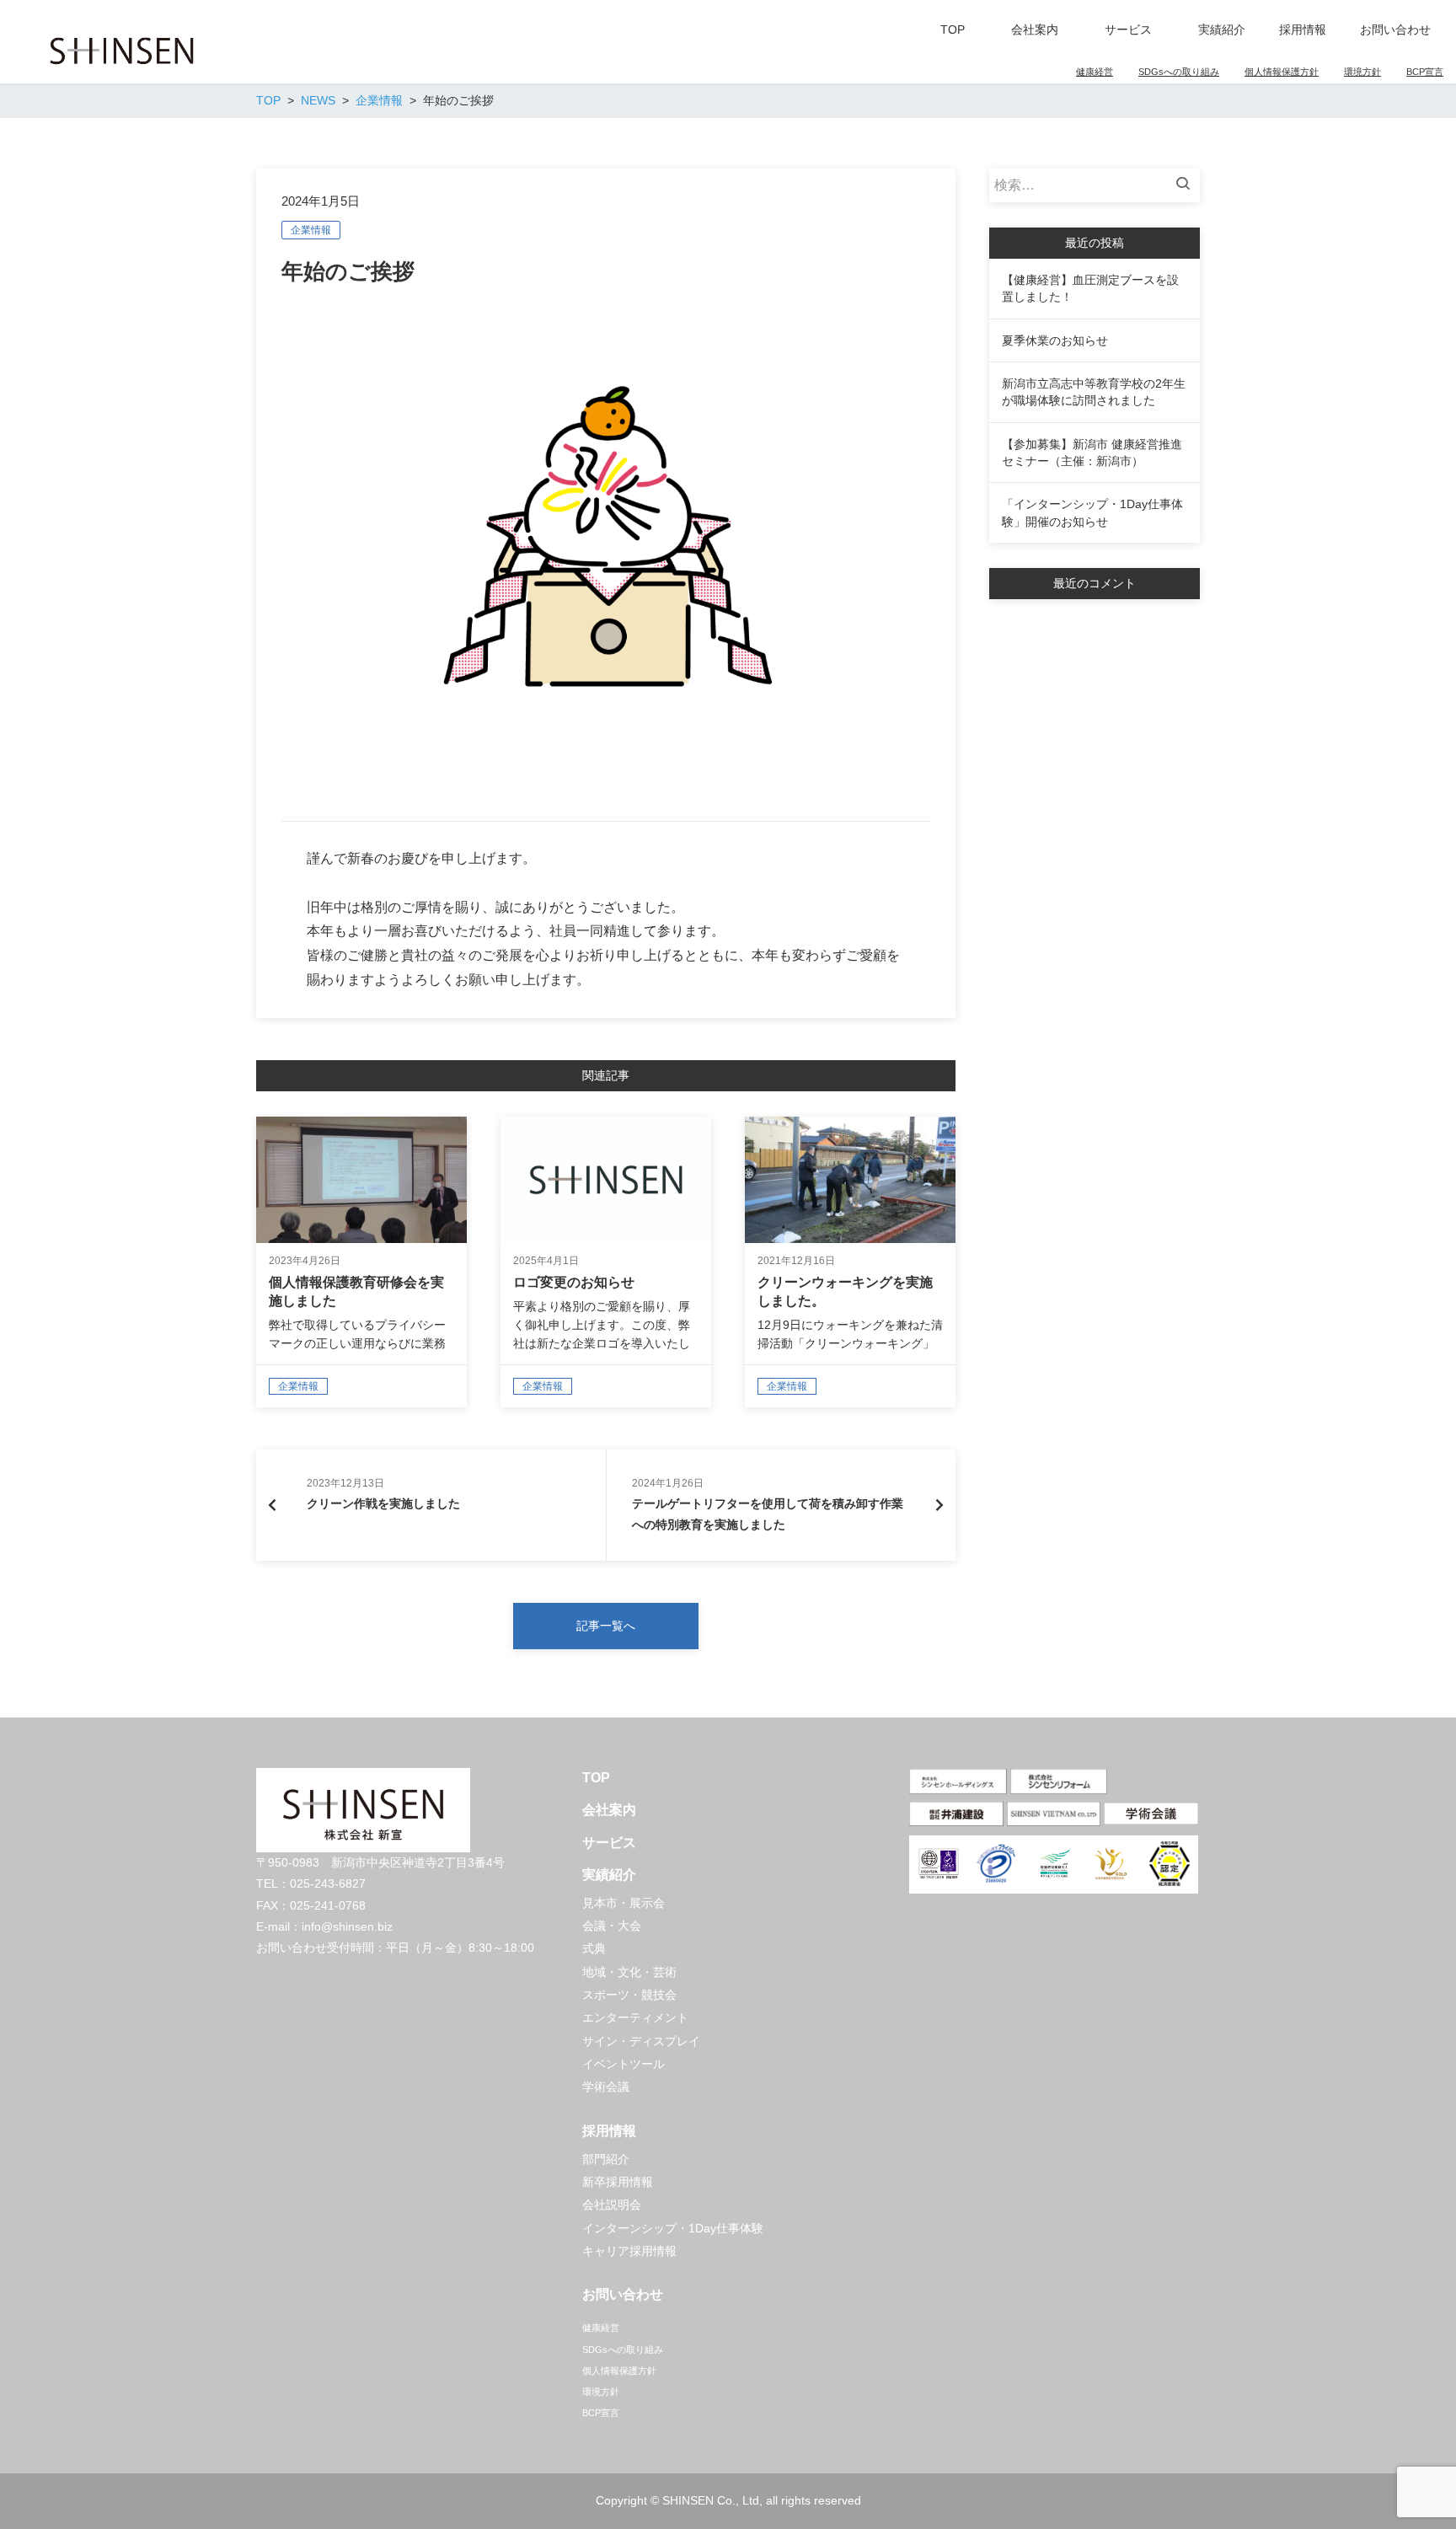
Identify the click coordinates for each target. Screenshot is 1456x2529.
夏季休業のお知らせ (1055, 340)
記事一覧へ (606, 1626)
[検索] (1187, 185)
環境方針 (1362, 72)
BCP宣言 (1425, 72)
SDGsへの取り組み (1179, 72)
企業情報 (311, 230)
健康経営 (1095, 72)
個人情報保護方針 (1282, 72)
